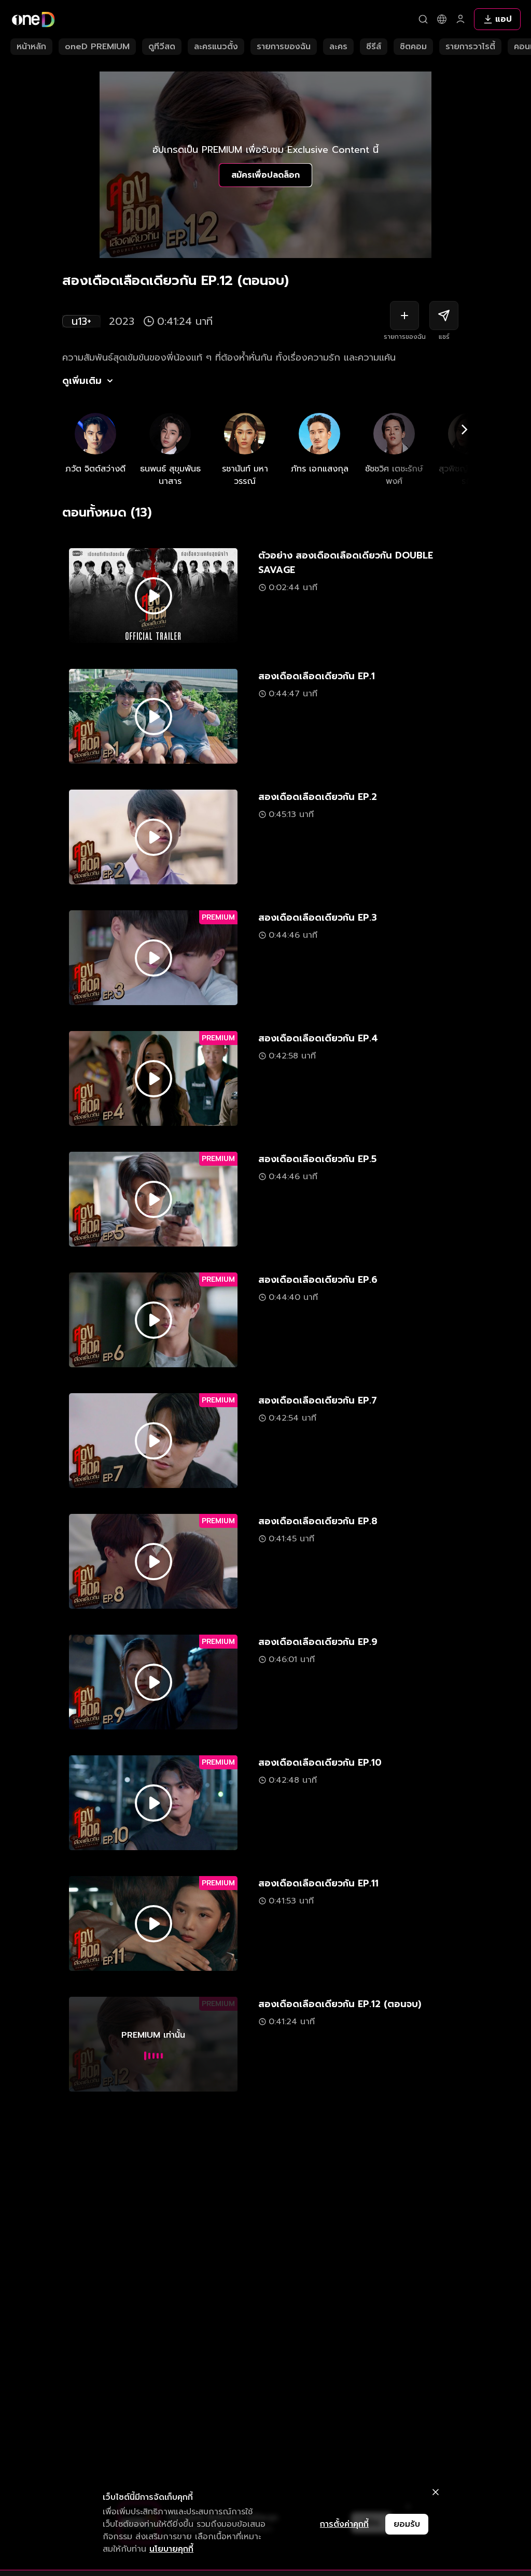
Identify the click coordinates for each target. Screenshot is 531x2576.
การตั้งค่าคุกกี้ (344, 2524)
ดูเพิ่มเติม (82, 381)
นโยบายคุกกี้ (171, 2549)
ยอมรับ (407, 2524)
